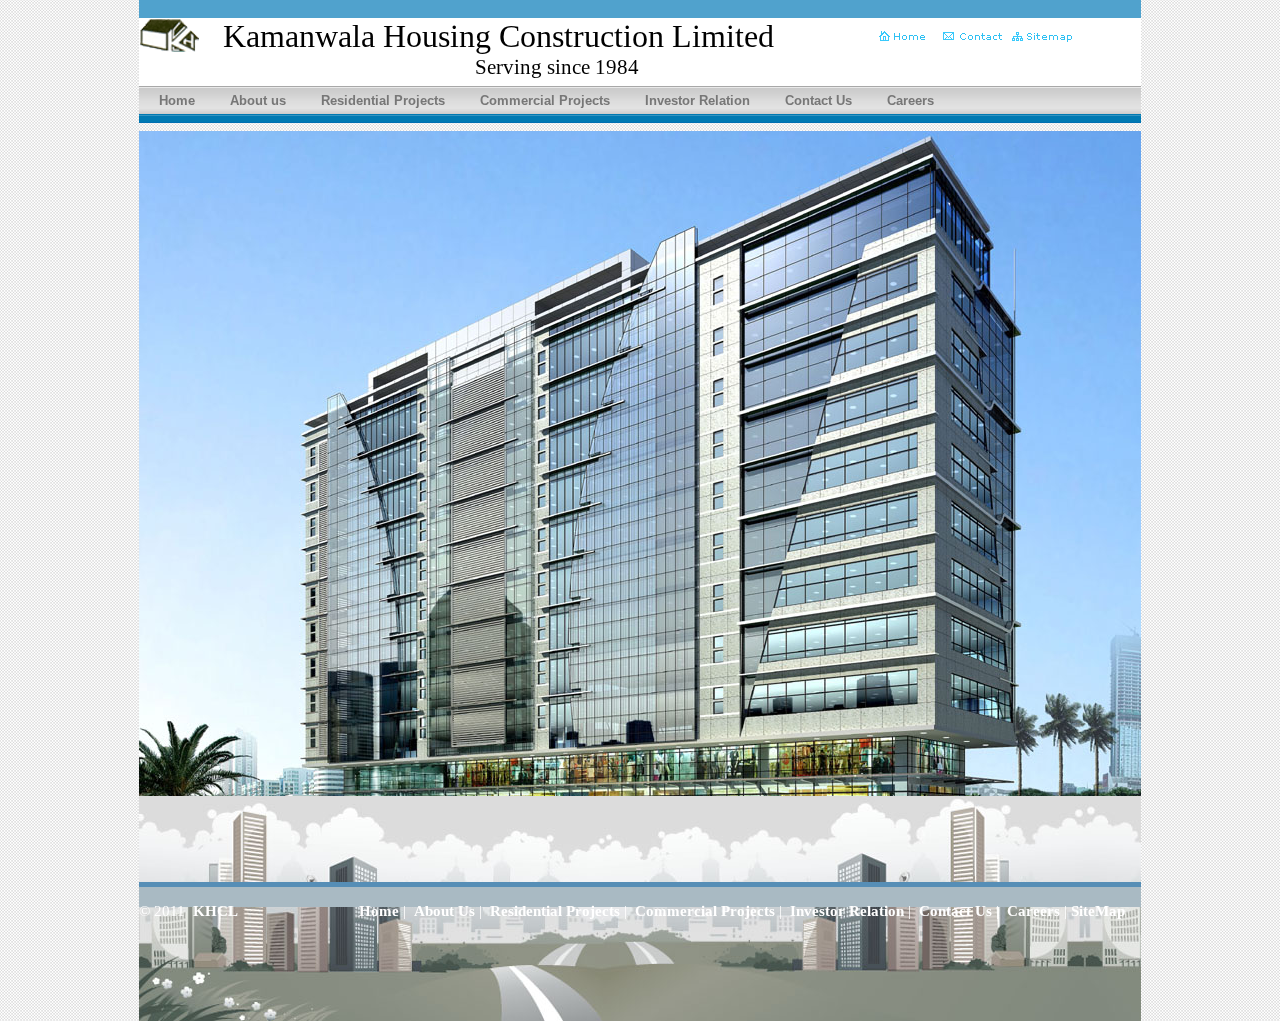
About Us (444, 910)
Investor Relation (697, 100)
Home (177, 100)
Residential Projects (383, 100)
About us (258, 100)
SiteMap (1098, 910)
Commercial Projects (545, 100)
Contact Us (818, 100)
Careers (910, 100)
